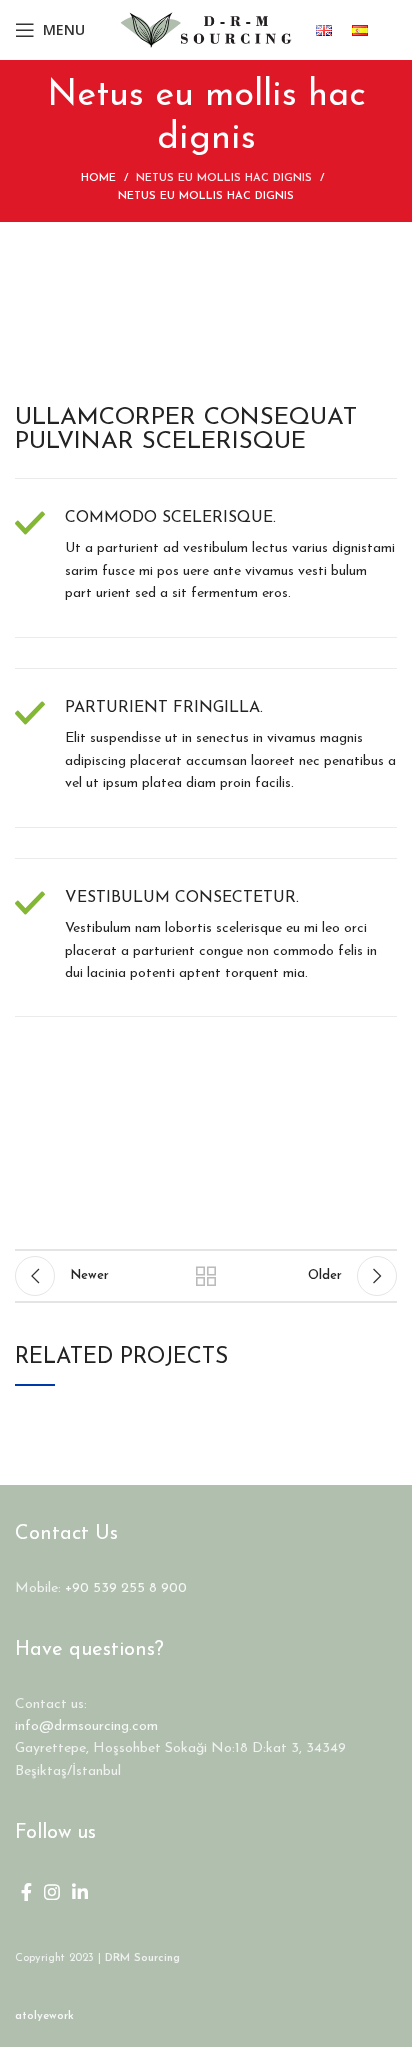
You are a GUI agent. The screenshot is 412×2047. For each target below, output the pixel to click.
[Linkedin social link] (80, 1892)
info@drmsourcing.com (86, 1726)
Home (98, 178)
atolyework (44, 2016)
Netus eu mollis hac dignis (224, 178)
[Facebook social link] (26, 1892)
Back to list (206, 1276)
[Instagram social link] (52, 1892)
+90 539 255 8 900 (126, 1588)
